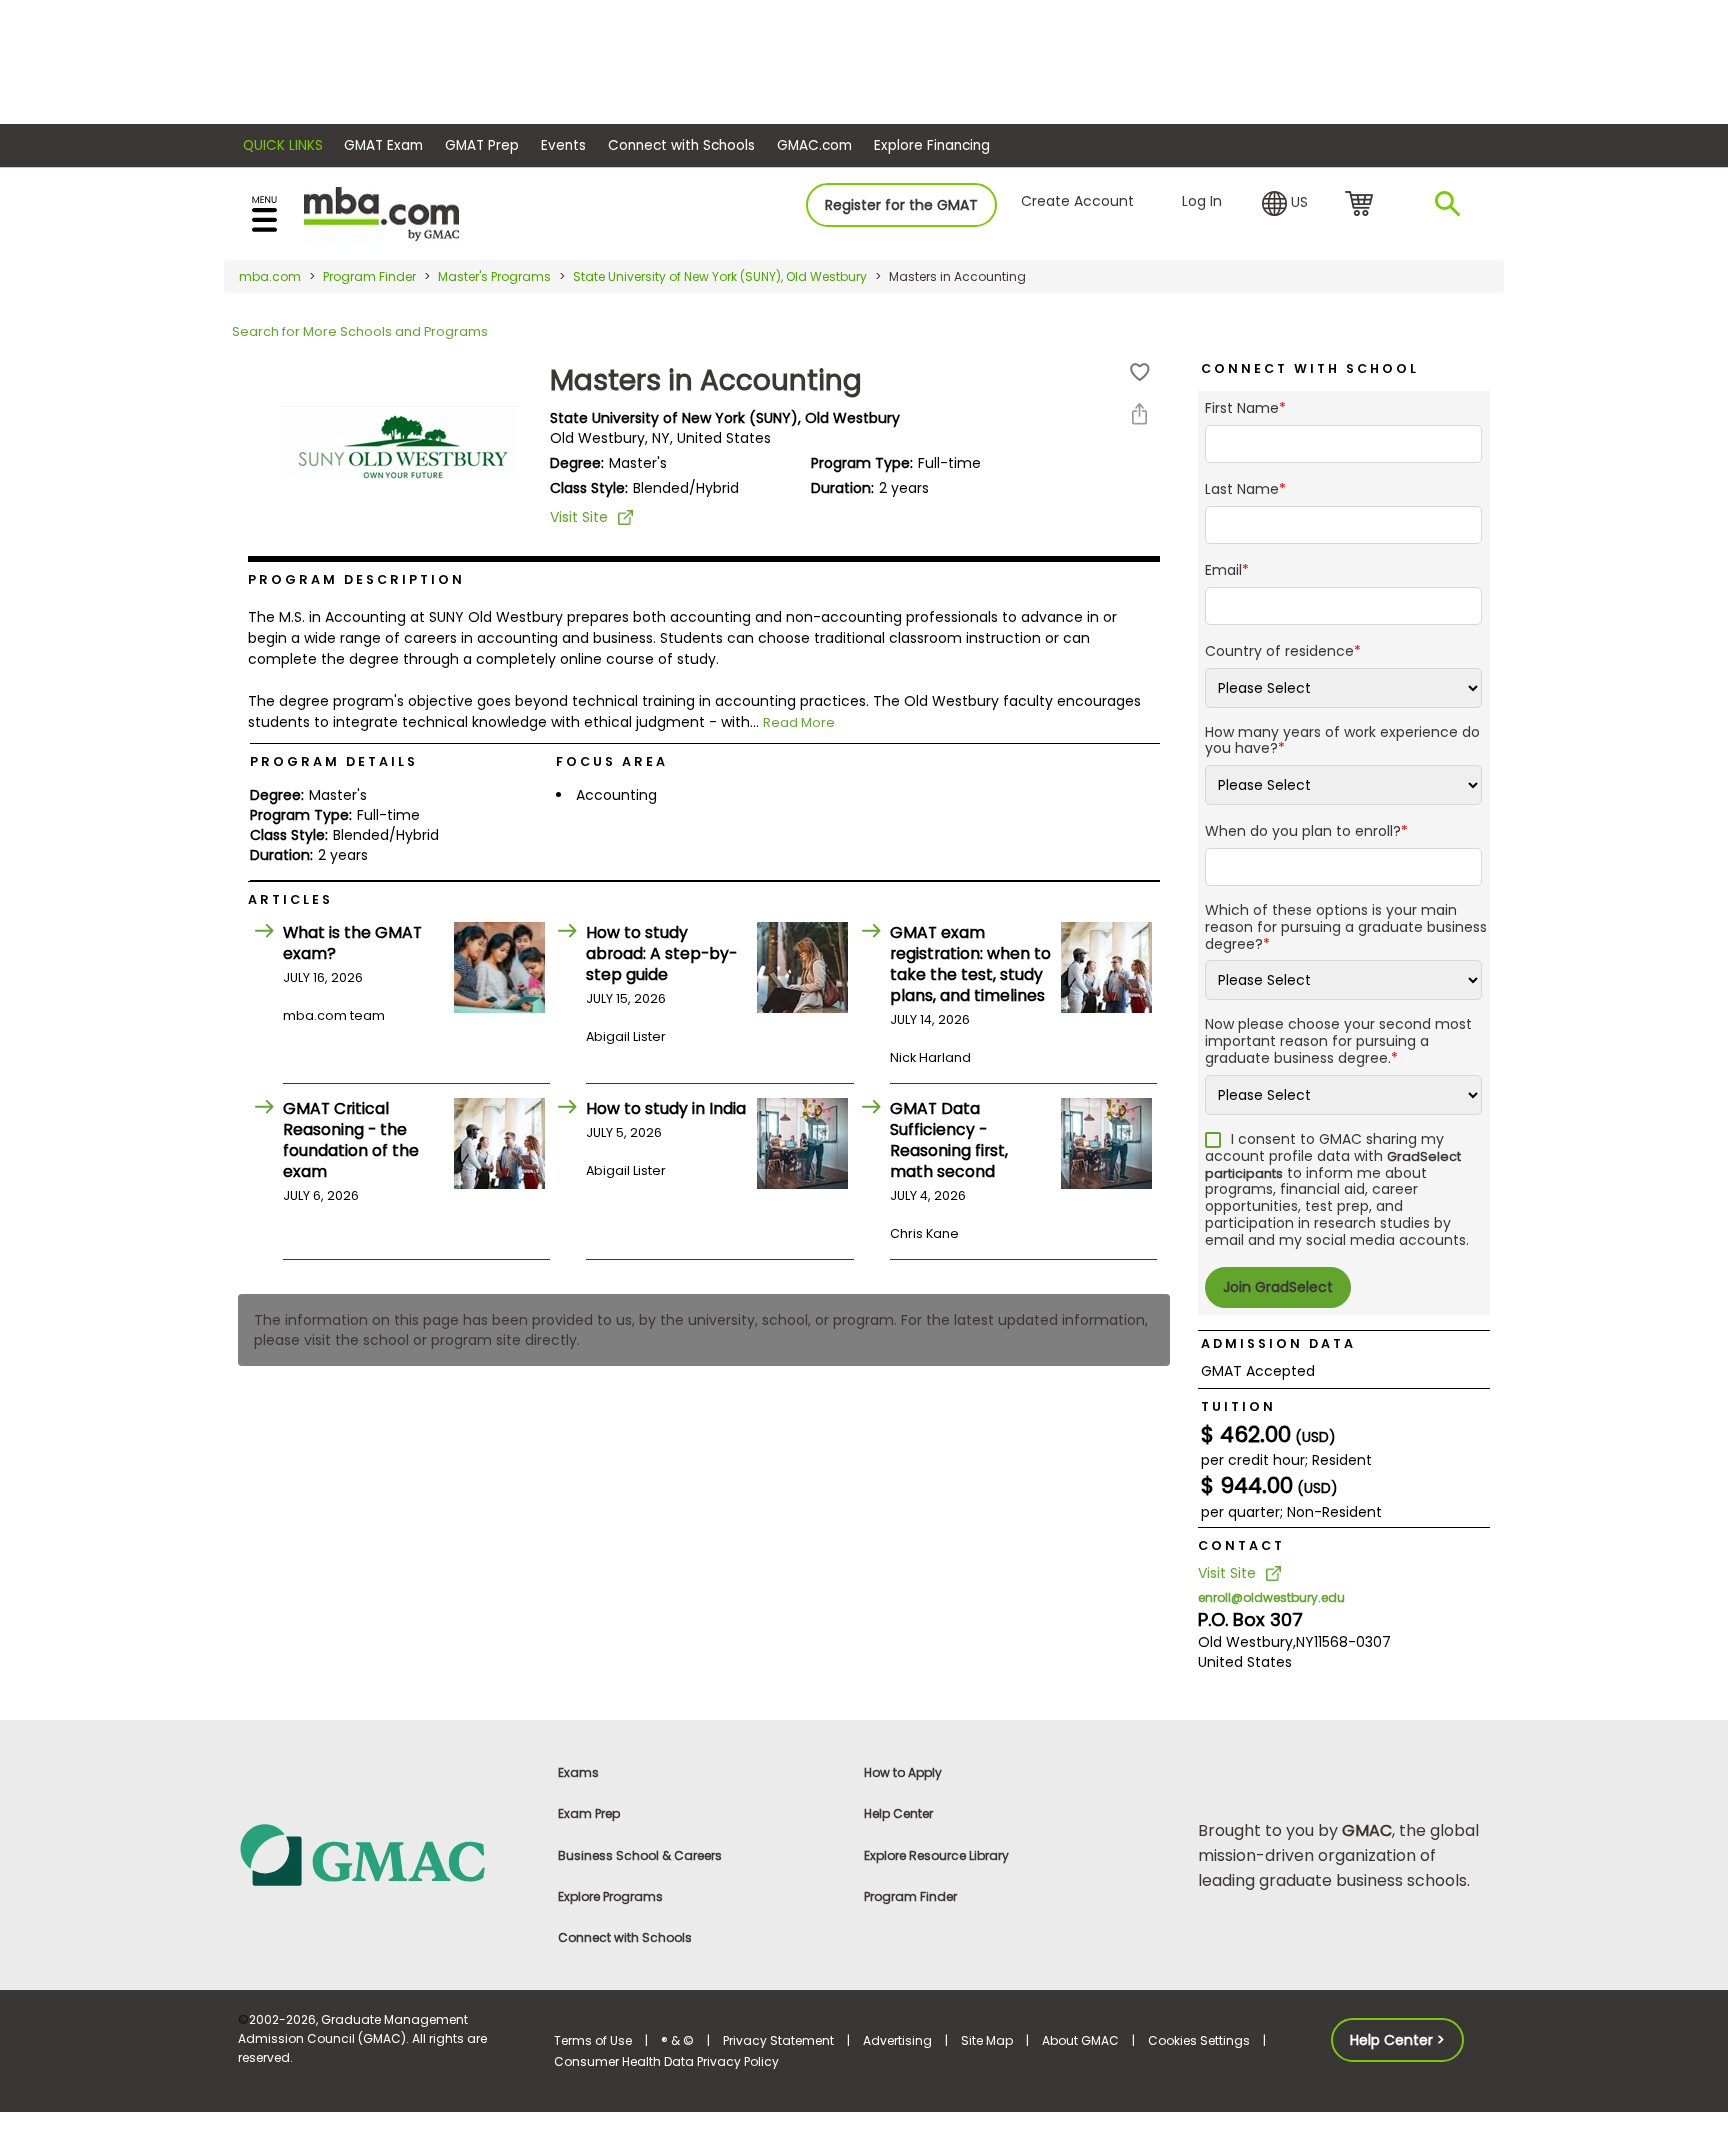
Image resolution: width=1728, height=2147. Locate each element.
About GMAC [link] (1080, 2040)
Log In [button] (1202, 201)
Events (563, 145)
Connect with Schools (681, 145)
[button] (1285, 204)
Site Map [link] (987, 2040)
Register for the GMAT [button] (901, 205)
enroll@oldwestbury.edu (1271, 1597)
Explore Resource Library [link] (936, 1855)
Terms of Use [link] (593, 2040)
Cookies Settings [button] (1199, 2040)
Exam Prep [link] (589, 1813)
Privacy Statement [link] (778, 2040)
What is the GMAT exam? (352, 943)
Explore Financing (932, 145)
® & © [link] (677, 2040)
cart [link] (1362, 205)
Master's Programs (494, 276)
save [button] (1140, 372)
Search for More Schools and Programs (360, 331)
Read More (799, 722)
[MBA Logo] (381, 212)
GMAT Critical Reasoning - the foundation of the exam (351, 1140)
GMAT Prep (482, 145)
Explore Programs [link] (610, 1896)
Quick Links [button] (283, 145)
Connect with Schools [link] (625, 1937)
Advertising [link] (897, 2040)
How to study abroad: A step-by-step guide (661, 953)
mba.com (270, 276)
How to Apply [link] (903, 1772)
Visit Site (579, 517)
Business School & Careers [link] (640, 1855)
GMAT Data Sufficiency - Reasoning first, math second (949, 1140)
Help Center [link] (898, 1813)
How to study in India (666, 1108)
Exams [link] (578, 1772)
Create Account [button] (1077, 201)
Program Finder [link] (910, 1896)
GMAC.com (814, 145)
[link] (384, 1853)
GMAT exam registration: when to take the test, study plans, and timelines (970, 964)
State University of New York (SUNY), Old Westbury (720, 276)
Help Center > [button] (1397, 2040)
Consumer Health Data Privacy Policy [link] (666, 2061)
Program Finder (369, 276)
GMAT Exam (383, 145)
